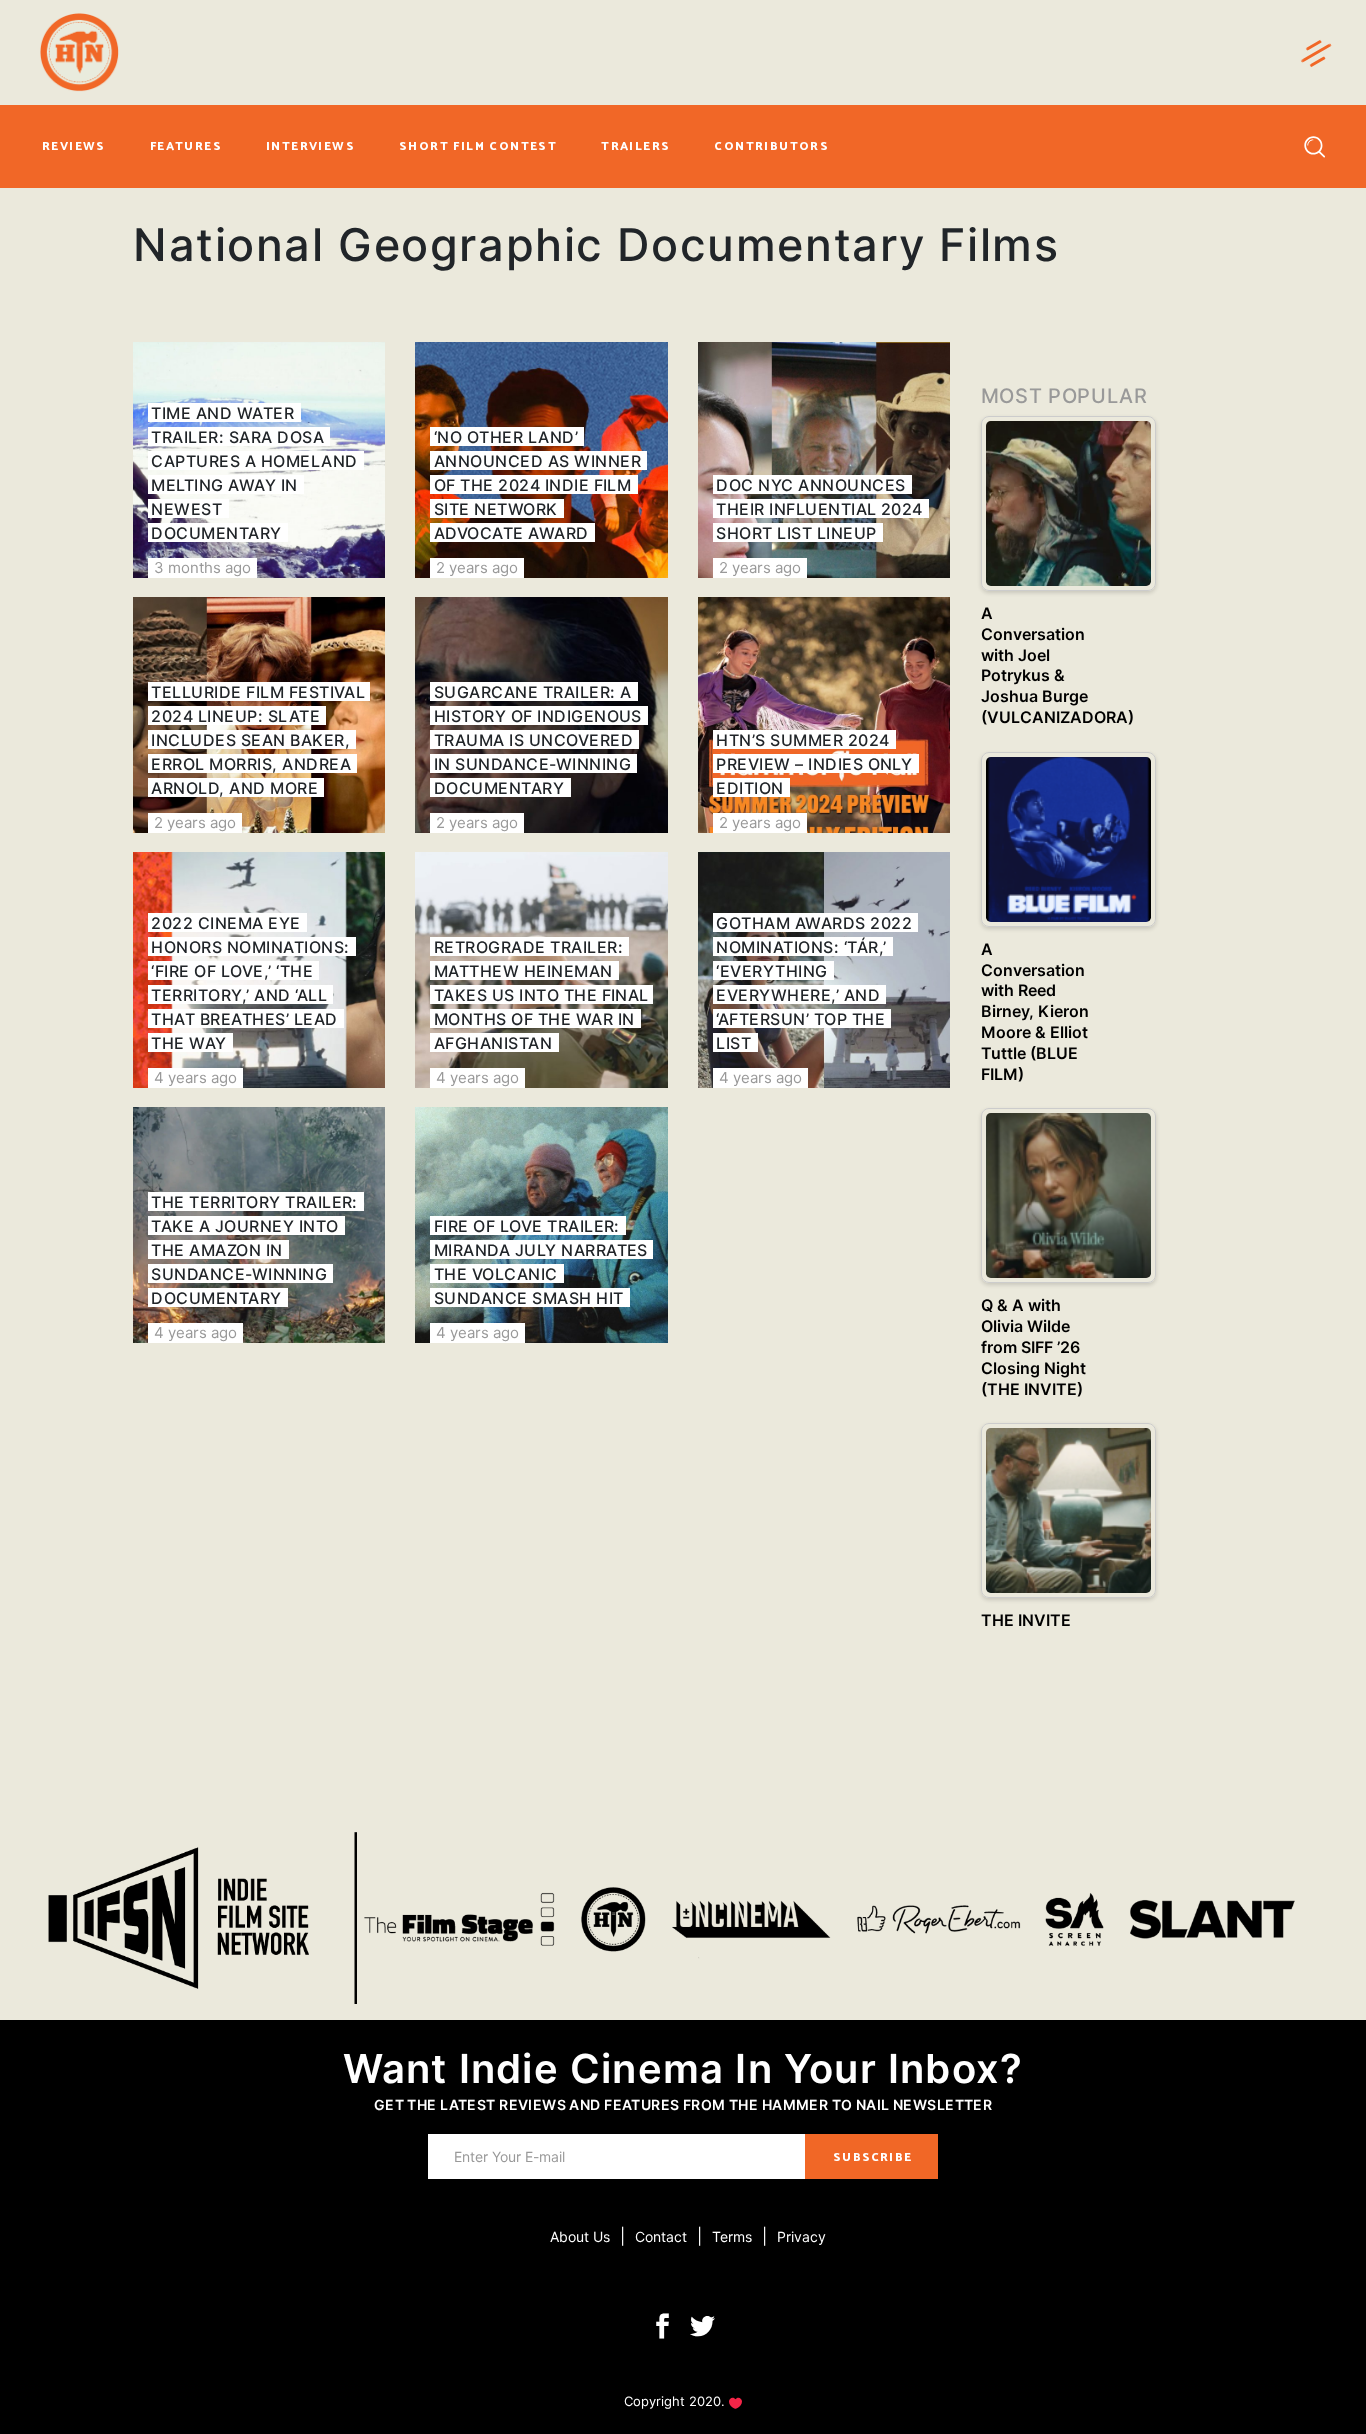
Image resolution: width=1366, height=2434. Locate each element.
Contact (661, 2236)
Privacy (801, 2236)
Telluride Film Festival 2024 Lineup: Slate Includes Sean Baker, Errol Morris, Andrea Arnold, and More (258, 740)
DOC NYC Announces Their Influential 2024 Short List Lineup (819, 509)
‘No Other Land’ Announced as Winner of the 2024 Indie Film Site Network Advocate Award (537, 485)
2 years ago (477, 567)
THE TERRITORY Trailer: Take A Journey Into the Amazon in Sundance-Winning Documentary (254, 1250)
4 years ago (195, 1077)
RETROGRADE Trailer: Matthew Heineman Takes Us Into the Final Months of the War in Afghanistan (541, 995)
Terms (732, 2236)
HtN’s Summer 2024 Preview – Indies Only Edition (814, 764)
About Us (580, 2236)
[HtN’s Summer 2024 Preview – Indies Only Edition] (824, 715)
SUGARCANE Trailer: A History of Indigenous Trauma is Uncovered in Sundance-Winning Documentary (538, 740)
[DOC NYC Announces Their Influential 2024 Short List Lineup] (824, 460)
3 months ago (202, 567)
